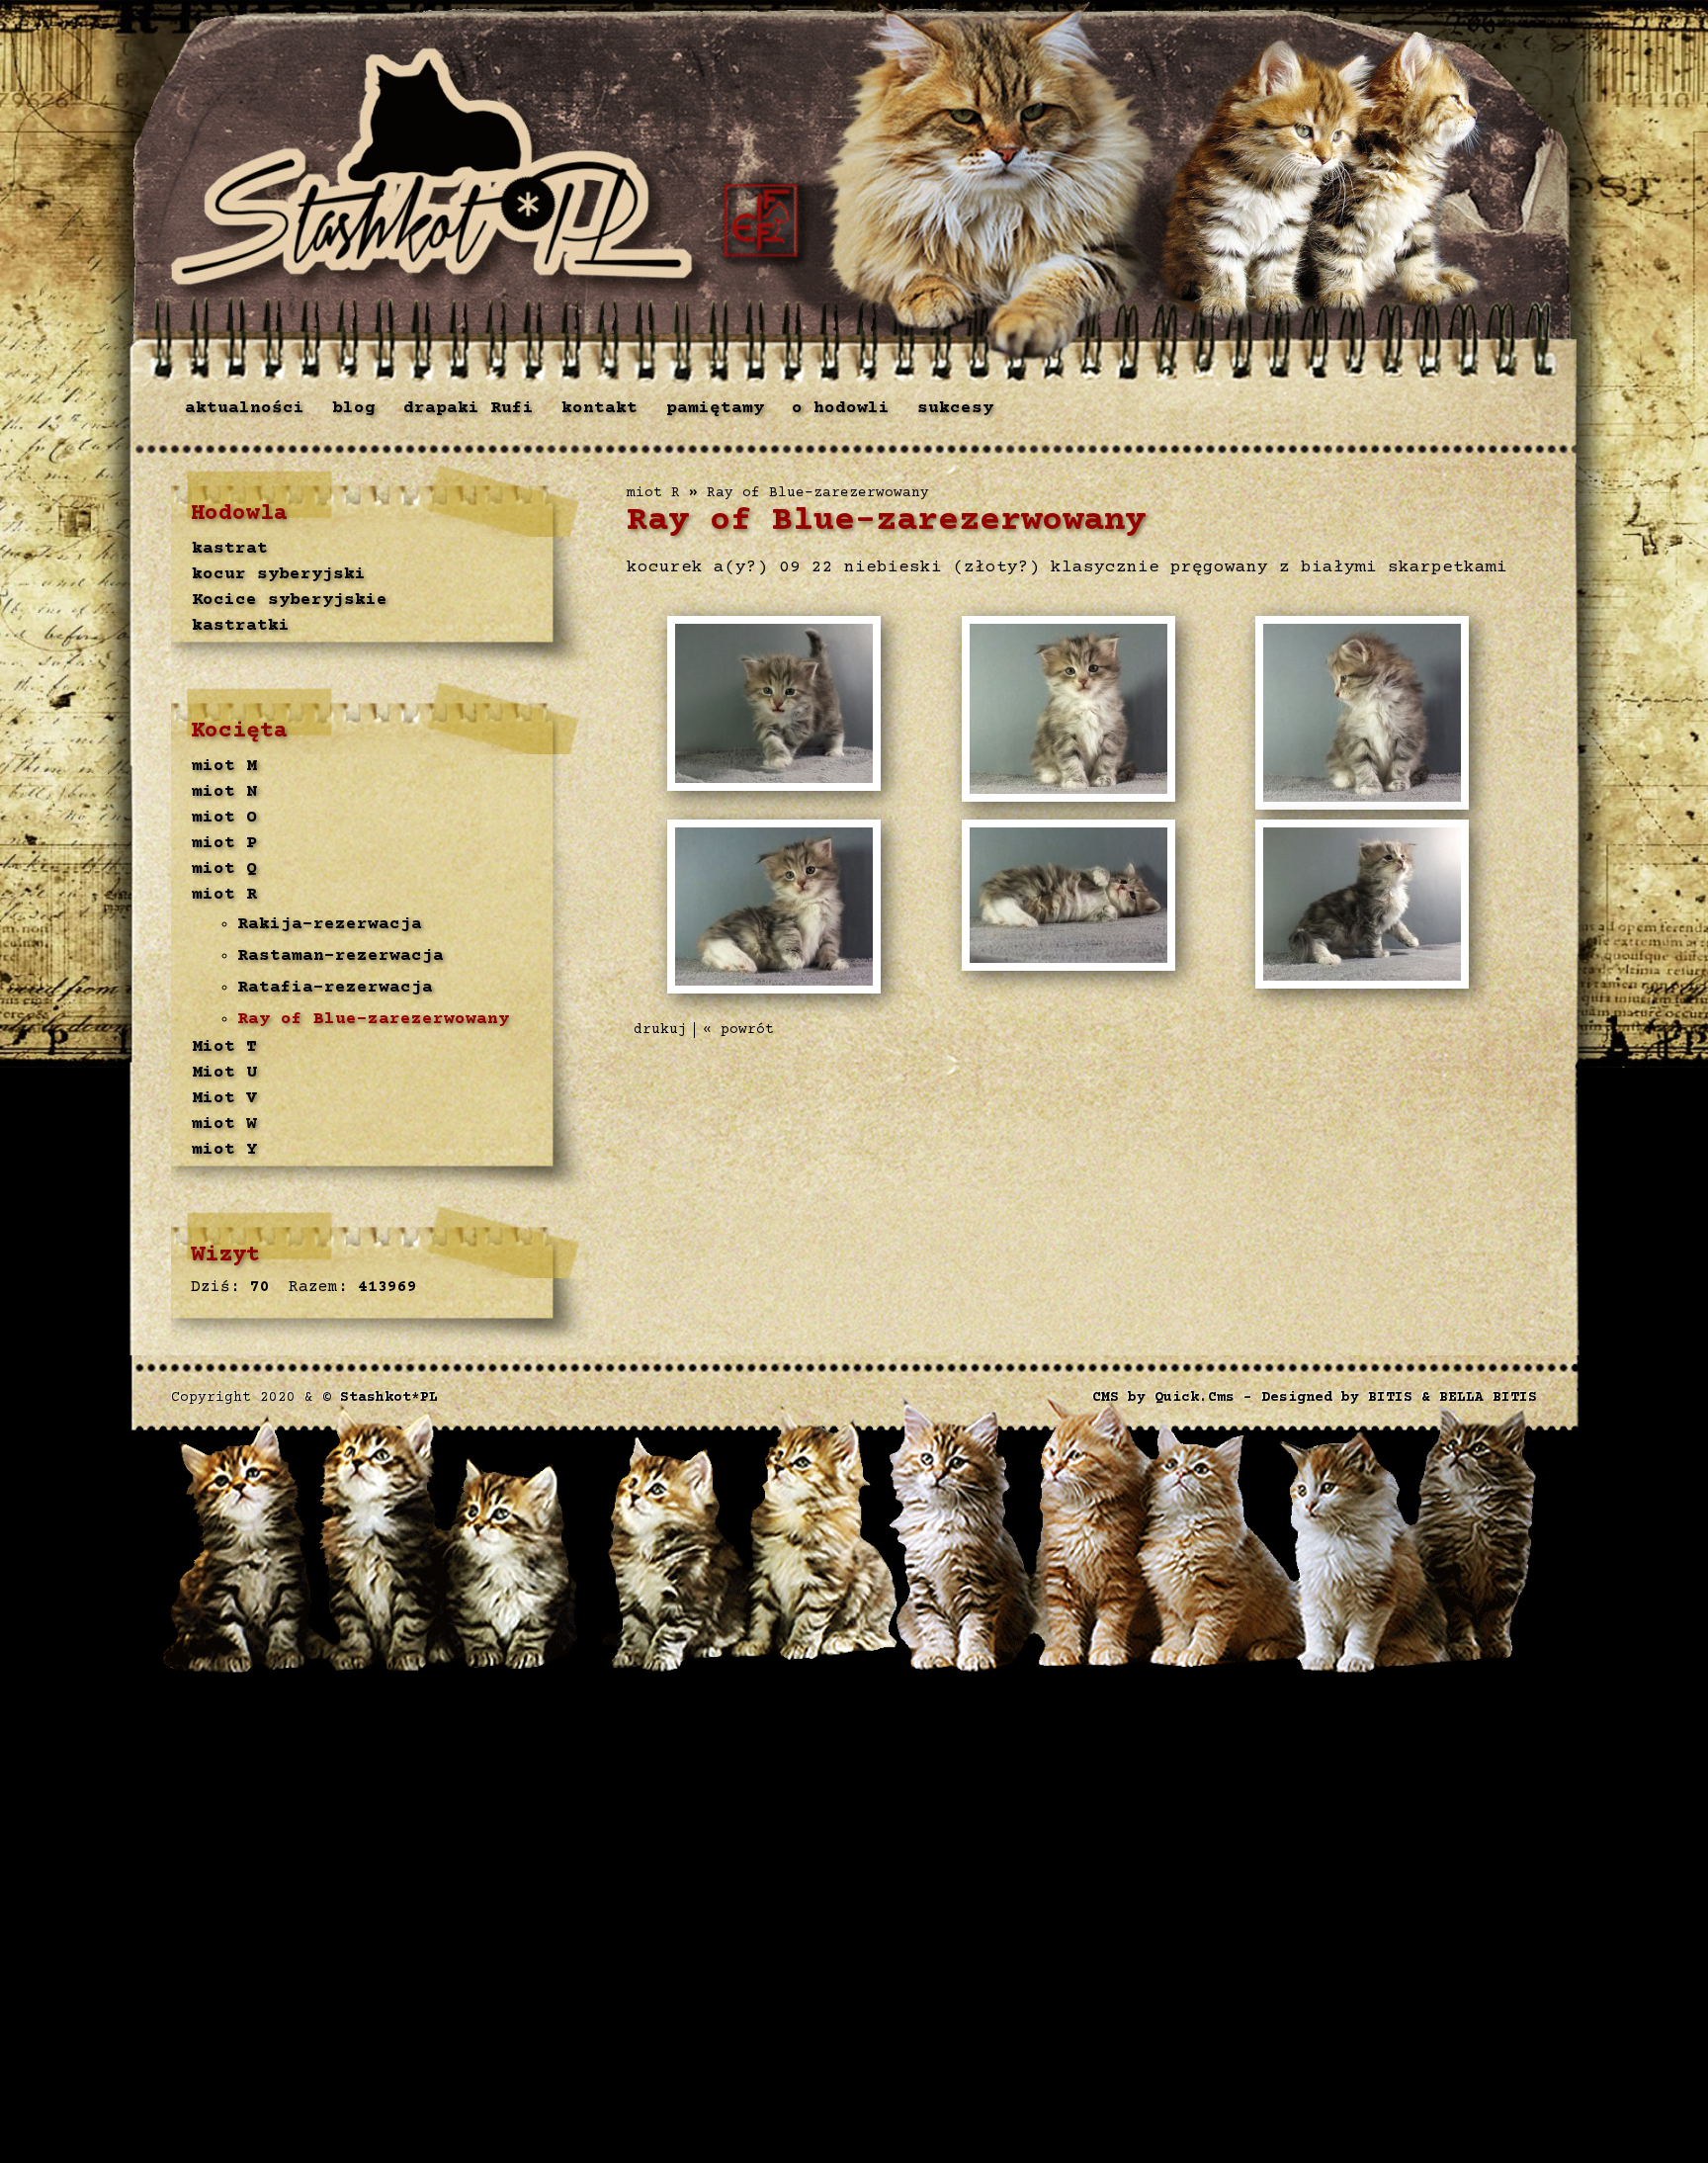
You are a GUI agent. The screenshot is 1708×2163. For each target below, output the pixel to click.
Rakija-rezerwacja (330, 924)
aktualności (245, 408)
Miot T (224, 1047)
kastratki (241, 626)
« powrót (738, 1030)
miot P (224, 843)
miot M (224, 766)
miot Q (224, 869)
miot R (224, 895)
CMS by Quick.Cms (1163, 1398)
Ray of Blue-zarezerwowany (373, 1019)
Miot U (224, 1073)
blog (354, 408)
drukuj (660, 1030)
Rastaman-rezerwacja (341, 956)
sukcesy (955, 408)
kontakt (599, 408)
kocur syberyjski (279, 574)
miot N (224, 792)
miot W (224, 1124)
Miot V (224, 1098)
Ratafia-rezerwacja (335, 988)
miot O (224, 818)
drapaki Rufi (469, 408)
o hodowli (841, 408)
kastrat (230, 549)
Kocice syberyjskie (290, 600)
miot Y (224, 1150)
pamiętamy (715, 408)
